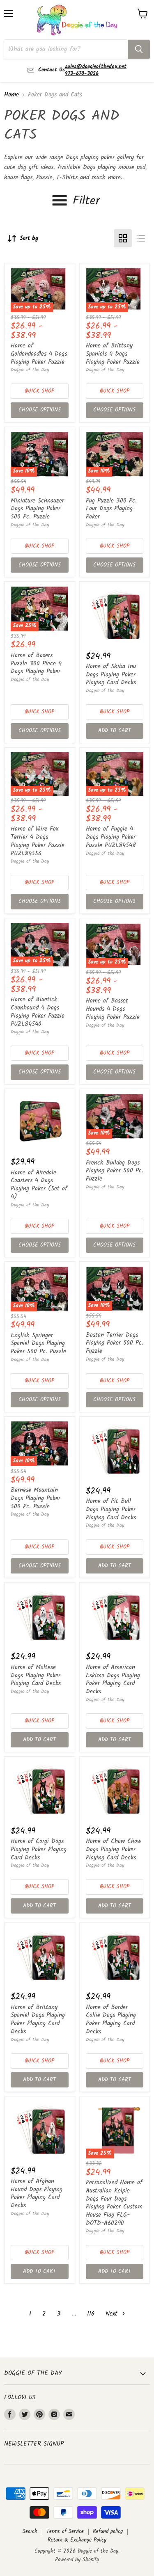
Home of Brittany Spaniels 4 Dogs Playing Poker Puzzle (113, 354)
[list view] (141, 238)
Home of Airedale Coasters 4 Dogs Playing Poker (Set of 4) (39, 1185)
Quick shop (39, 391)
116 (91, 2314)
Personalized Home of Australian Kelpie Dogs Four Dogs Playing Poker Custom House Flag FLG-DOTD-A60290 (114, 2203)
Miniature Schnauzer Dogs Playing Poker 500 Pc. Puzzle (37, 509)
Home (11, 95)
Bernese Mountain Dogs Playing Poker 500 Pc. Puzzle (36, 1498)
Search (30, 2531)
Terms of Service (65, 2531)
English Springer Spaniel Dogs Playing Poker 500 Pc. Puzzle (38, 1344)
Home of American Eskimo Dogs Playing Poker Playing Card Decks (113, 1680)
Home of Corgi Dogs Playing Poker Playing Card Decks (39, 1849)
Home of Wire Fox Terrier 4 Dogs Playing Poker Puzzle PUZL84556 (38, 841)
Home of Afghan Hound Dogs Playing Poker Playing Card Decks (37, 2193)
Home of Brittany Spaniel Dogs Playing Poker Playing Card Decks (38, 2020)
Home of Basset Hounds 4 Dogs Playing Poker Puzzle (113, 1009)
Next (113, 2314)
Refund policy (108, 2531)
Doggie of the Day (30, 370)
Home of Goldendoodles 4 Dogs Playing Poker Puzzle (39, 354)
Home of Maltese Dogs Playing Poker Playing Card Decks (36, 1675)
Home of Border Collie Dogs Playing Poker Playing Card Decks (111, 2020)
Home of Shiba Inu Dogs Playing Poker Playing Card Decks (111, 675)
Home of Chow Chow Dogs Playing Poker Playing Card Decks (114, 1849)
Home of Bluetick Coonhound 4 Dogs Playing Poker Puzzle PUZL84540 (38, 1012)
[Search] (139, 49)
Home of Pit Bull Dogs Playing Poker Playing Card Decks (111, 1509)
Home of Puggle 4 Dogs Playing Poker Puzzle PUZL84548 (111, 837)
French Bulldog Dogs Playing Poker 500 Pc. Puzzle (115, 1171)
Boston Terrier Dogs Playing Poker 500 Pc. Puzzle (115, 1343)
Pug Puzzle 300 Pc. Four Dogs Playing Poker (111, 509)
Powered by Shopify (77, 2560)
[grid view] (123, 238)
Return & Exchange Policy (77, 2540)
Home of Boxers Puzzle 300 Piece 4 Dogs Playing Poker (36, 663)
